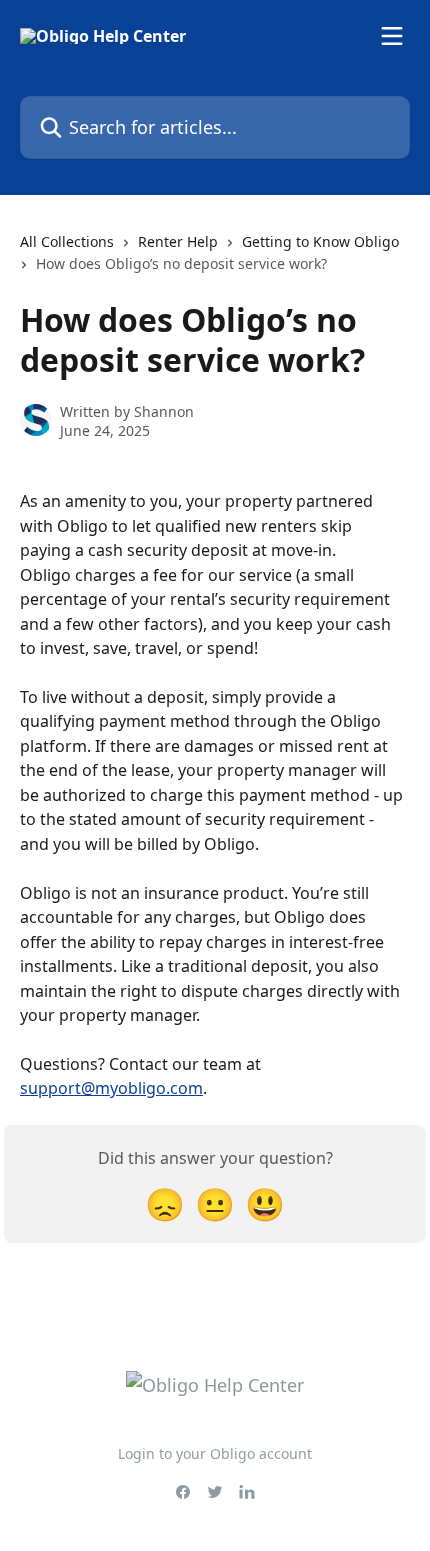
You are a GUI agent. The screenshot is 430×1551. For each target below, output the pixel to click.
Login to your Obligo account (215, 1453)
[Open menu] (392, 36)
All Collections (67, 241)
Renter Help (178, 241)
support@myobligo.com (111, 1088)
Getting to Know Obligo (320, 241)
